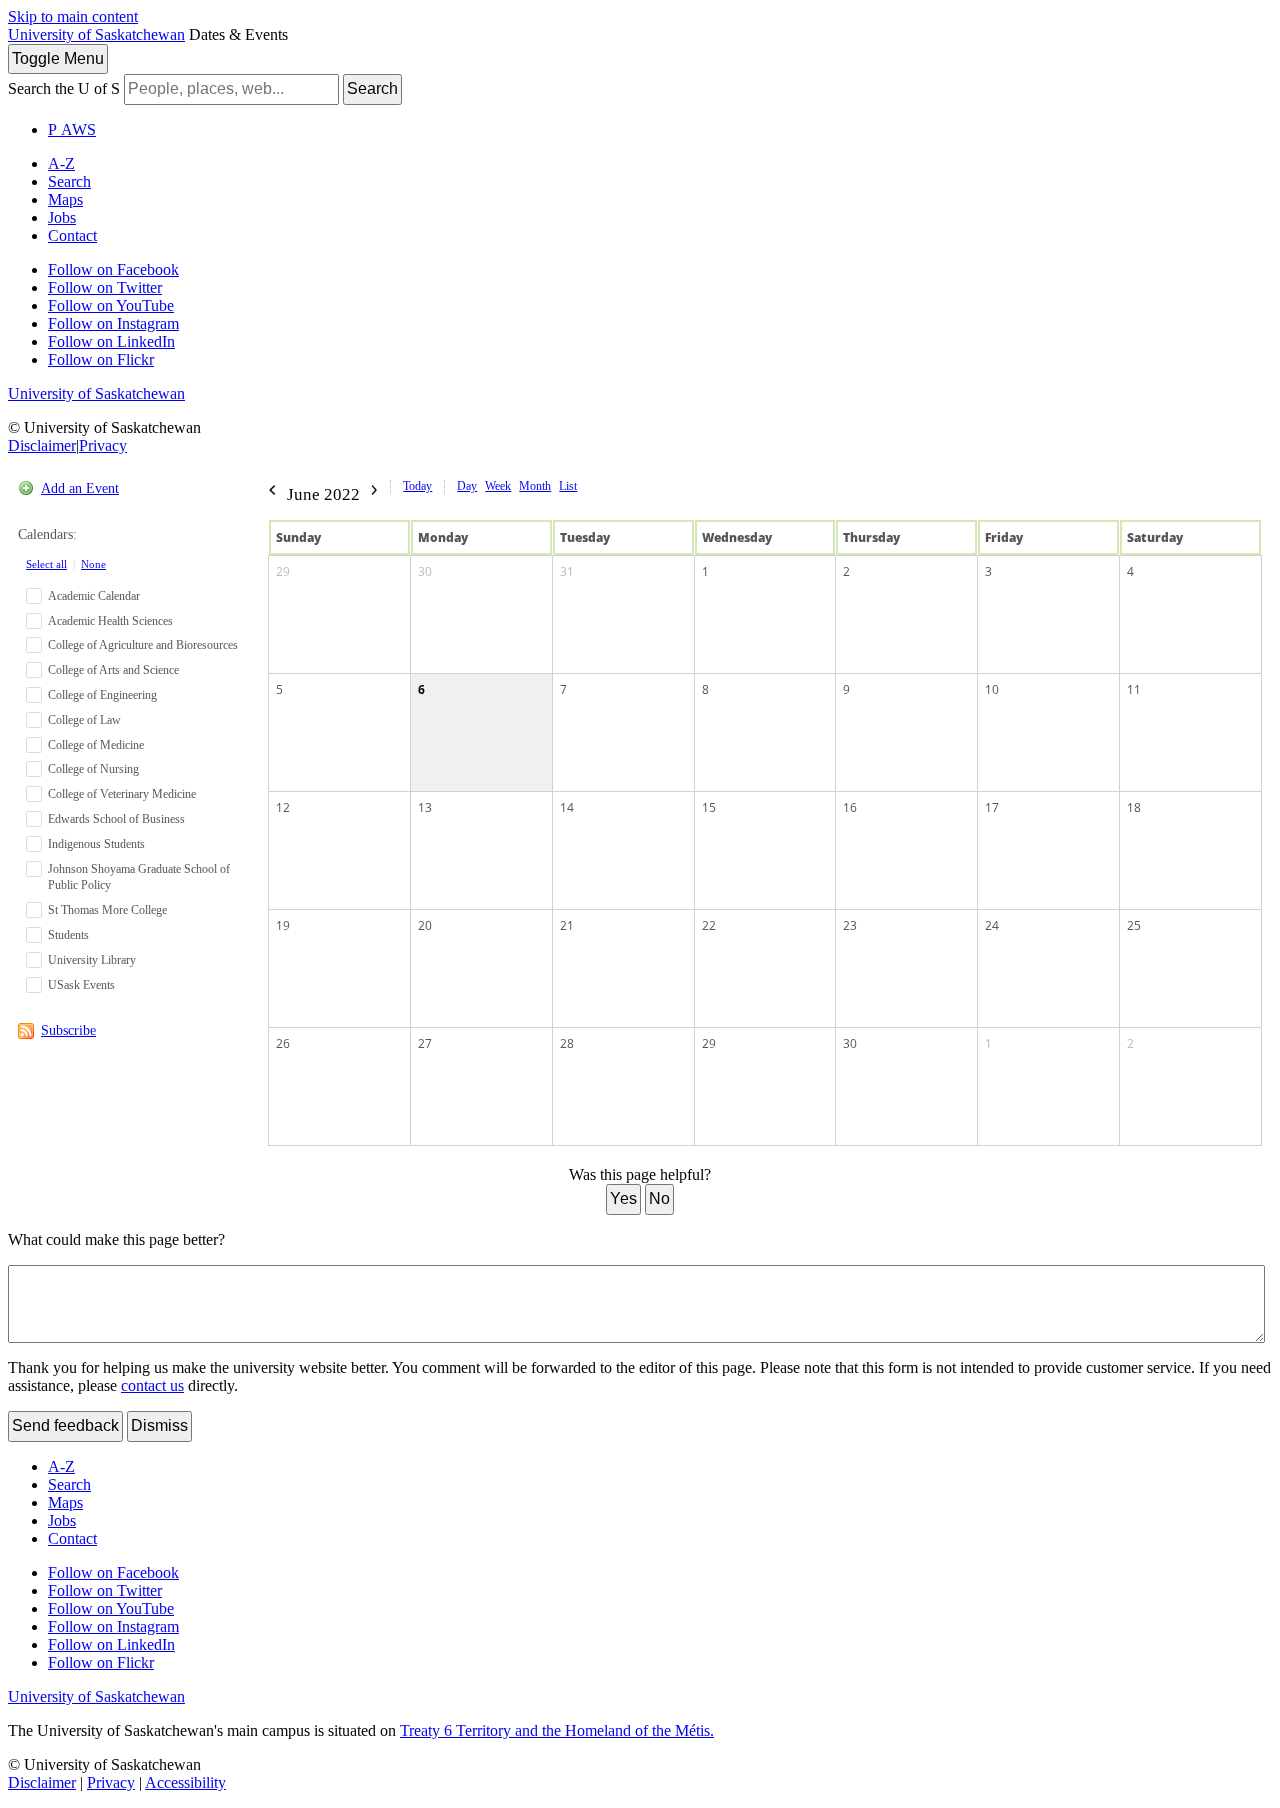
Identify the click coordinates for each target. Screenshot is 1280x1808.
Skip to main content (73, 16)
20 (425, 925)
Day (467, 486)
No (659, 1198)
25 (1134, 925)
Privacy (103, 445)
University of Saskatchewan (96, 34)
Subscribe (68, 1030)
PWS (72, 129)
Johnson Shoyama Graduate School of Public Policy (139, 877)
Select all (46, 564)
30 (425, 571)
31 (567, 571)
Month (535, 486)
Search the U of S (64, 88)
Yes (623, 1198)
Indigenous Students (96, 844)
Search (372, 88)
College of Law (84, 720)
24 (992, 925)
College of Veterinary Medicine (122, 794)
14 (567, 807)
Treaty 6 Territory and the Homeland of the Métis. (557, 1730)
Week (498, 486)
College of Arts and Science (113, 670)
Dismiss (159, 1425)
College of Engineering (102, 695)
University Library (92, 960)
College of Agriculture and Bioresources (143, 645)
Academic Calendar (94, 596)
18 (1134, 807)
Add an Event (80, 488)
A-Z (61, 163)
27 (425, 1043)
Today (417, 486)
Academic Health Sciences (110, 621)
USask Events (81, 985)
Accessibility (185, 1782)
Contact (72, 235)
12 (283, 807)
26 (283, 1043)
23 (850, 925)
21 (567, 925)
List (568, 486)
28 (567, 1043)
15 (709, 807)
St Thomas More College (107, 910)
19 (283, 925)
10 (992, 689)
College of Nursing (93, 769)
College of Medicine (96, 745)
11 (1134, 689)
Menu (58, 58)
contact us (152, 1385)
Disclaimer (42, 445)
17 (992, 807)
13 (425, 807)
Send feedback (65, 1425)
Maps (65, 199)
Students (68, 935)
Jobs (62, 217)
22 (709, 925)
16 (850, 807)
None (93, 564)
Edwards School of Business (116, 819)
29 (283, 571)
